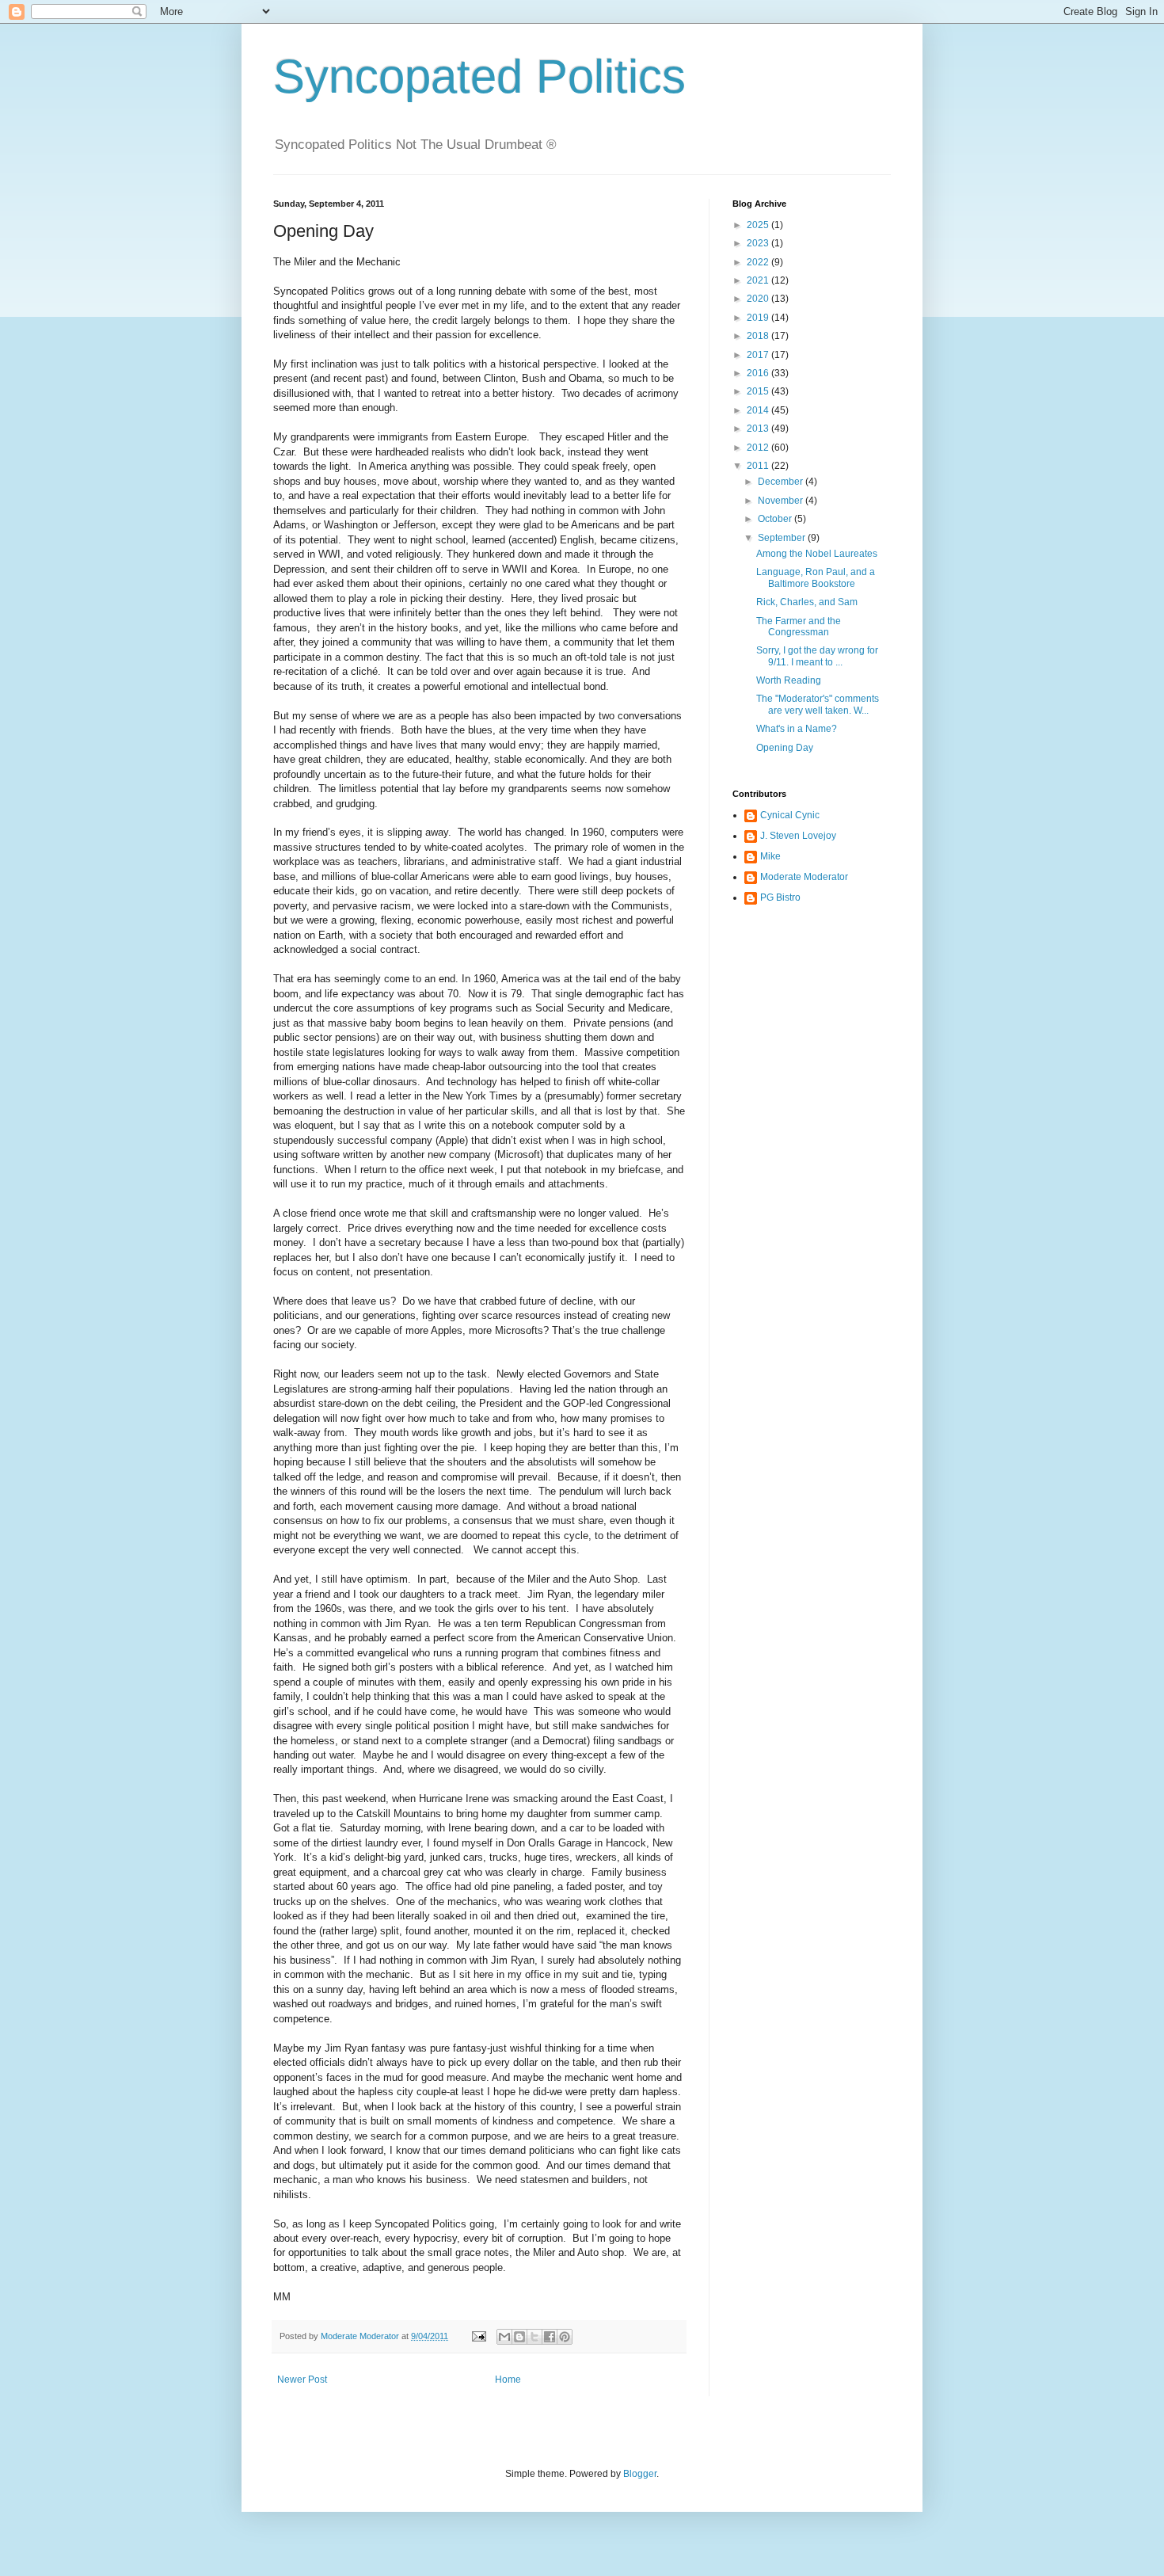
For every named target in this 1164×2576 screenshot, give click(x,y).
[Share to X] (534, 2337)
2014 (759, 410)
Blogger (640, 2474)
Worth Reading (789, 680)
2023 (759, 243)
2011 (759, 466)
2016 (759, 373)
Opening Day (785, 748)
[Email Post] (478, 2336)
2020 (759, 299)
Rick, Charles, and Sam (807, 602)
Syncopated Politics (479, 76)
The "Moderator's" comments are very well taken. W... (818, 704)
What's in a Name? (797, 729)
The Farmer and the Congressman (799, 627)
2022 (759, 262)
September (783, 538)
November (782, 501)
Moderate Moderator (804, 877)
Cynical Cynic (790, 815)
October (776, 519)
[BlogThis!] (519, 2337)
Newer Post (302, 2380)
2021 (759, 280)
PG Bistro (780, 897)
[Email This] (504, 2337)
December (782, 482)
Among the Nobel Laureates (817, 554)
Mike (770, 856)
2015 (759, 391)
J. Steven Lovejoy (798, 836)
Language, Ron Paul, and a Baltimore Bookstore (816, 577)
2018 (759, 336)
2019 (759, 318)
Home (508, 2380)
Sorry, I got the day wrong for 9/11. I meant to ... (817, 656)
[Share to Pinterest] (565, 2337)
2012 (759, 448)
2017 (759, 355)
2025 (759, 225)
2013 (759, 429)
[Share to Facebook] (550, 2337)
